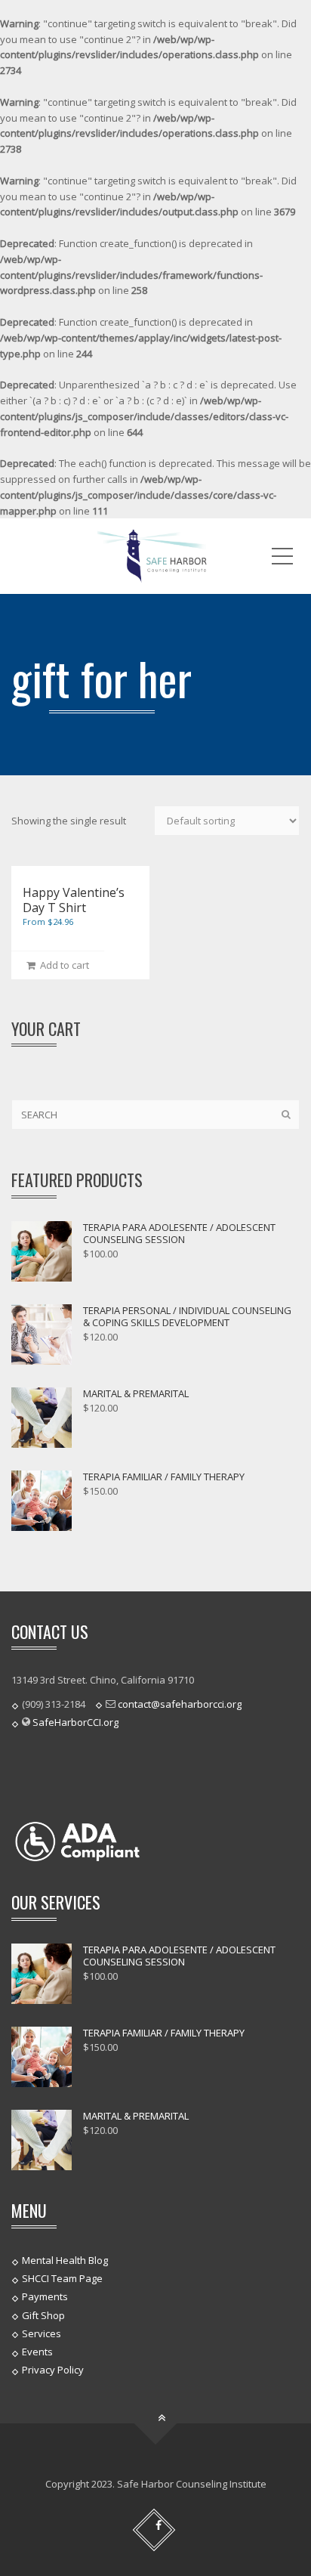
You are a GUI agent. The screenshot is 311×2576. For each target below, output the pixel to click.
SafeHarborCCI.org (75, 1722)
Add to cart (62, 965)
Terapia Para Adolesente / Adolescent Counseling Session (179, 1234)
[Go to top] (156, 2424)
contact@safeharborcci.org (180, 1704)
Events (37, 2352)
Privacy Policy (53, 2370)
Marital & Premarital (136, 1393)
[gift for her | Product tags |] (155, 556)
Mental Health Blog (65, 2260)
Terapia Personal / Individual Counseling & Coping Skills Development (187, 1317)
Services (42, 2333)
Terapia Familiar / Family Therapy (164, 1477)
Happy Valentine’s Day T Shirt (74, 900)
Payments (45, 2296)
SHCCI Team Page (62, 2278)
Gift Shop (43, 2315)
